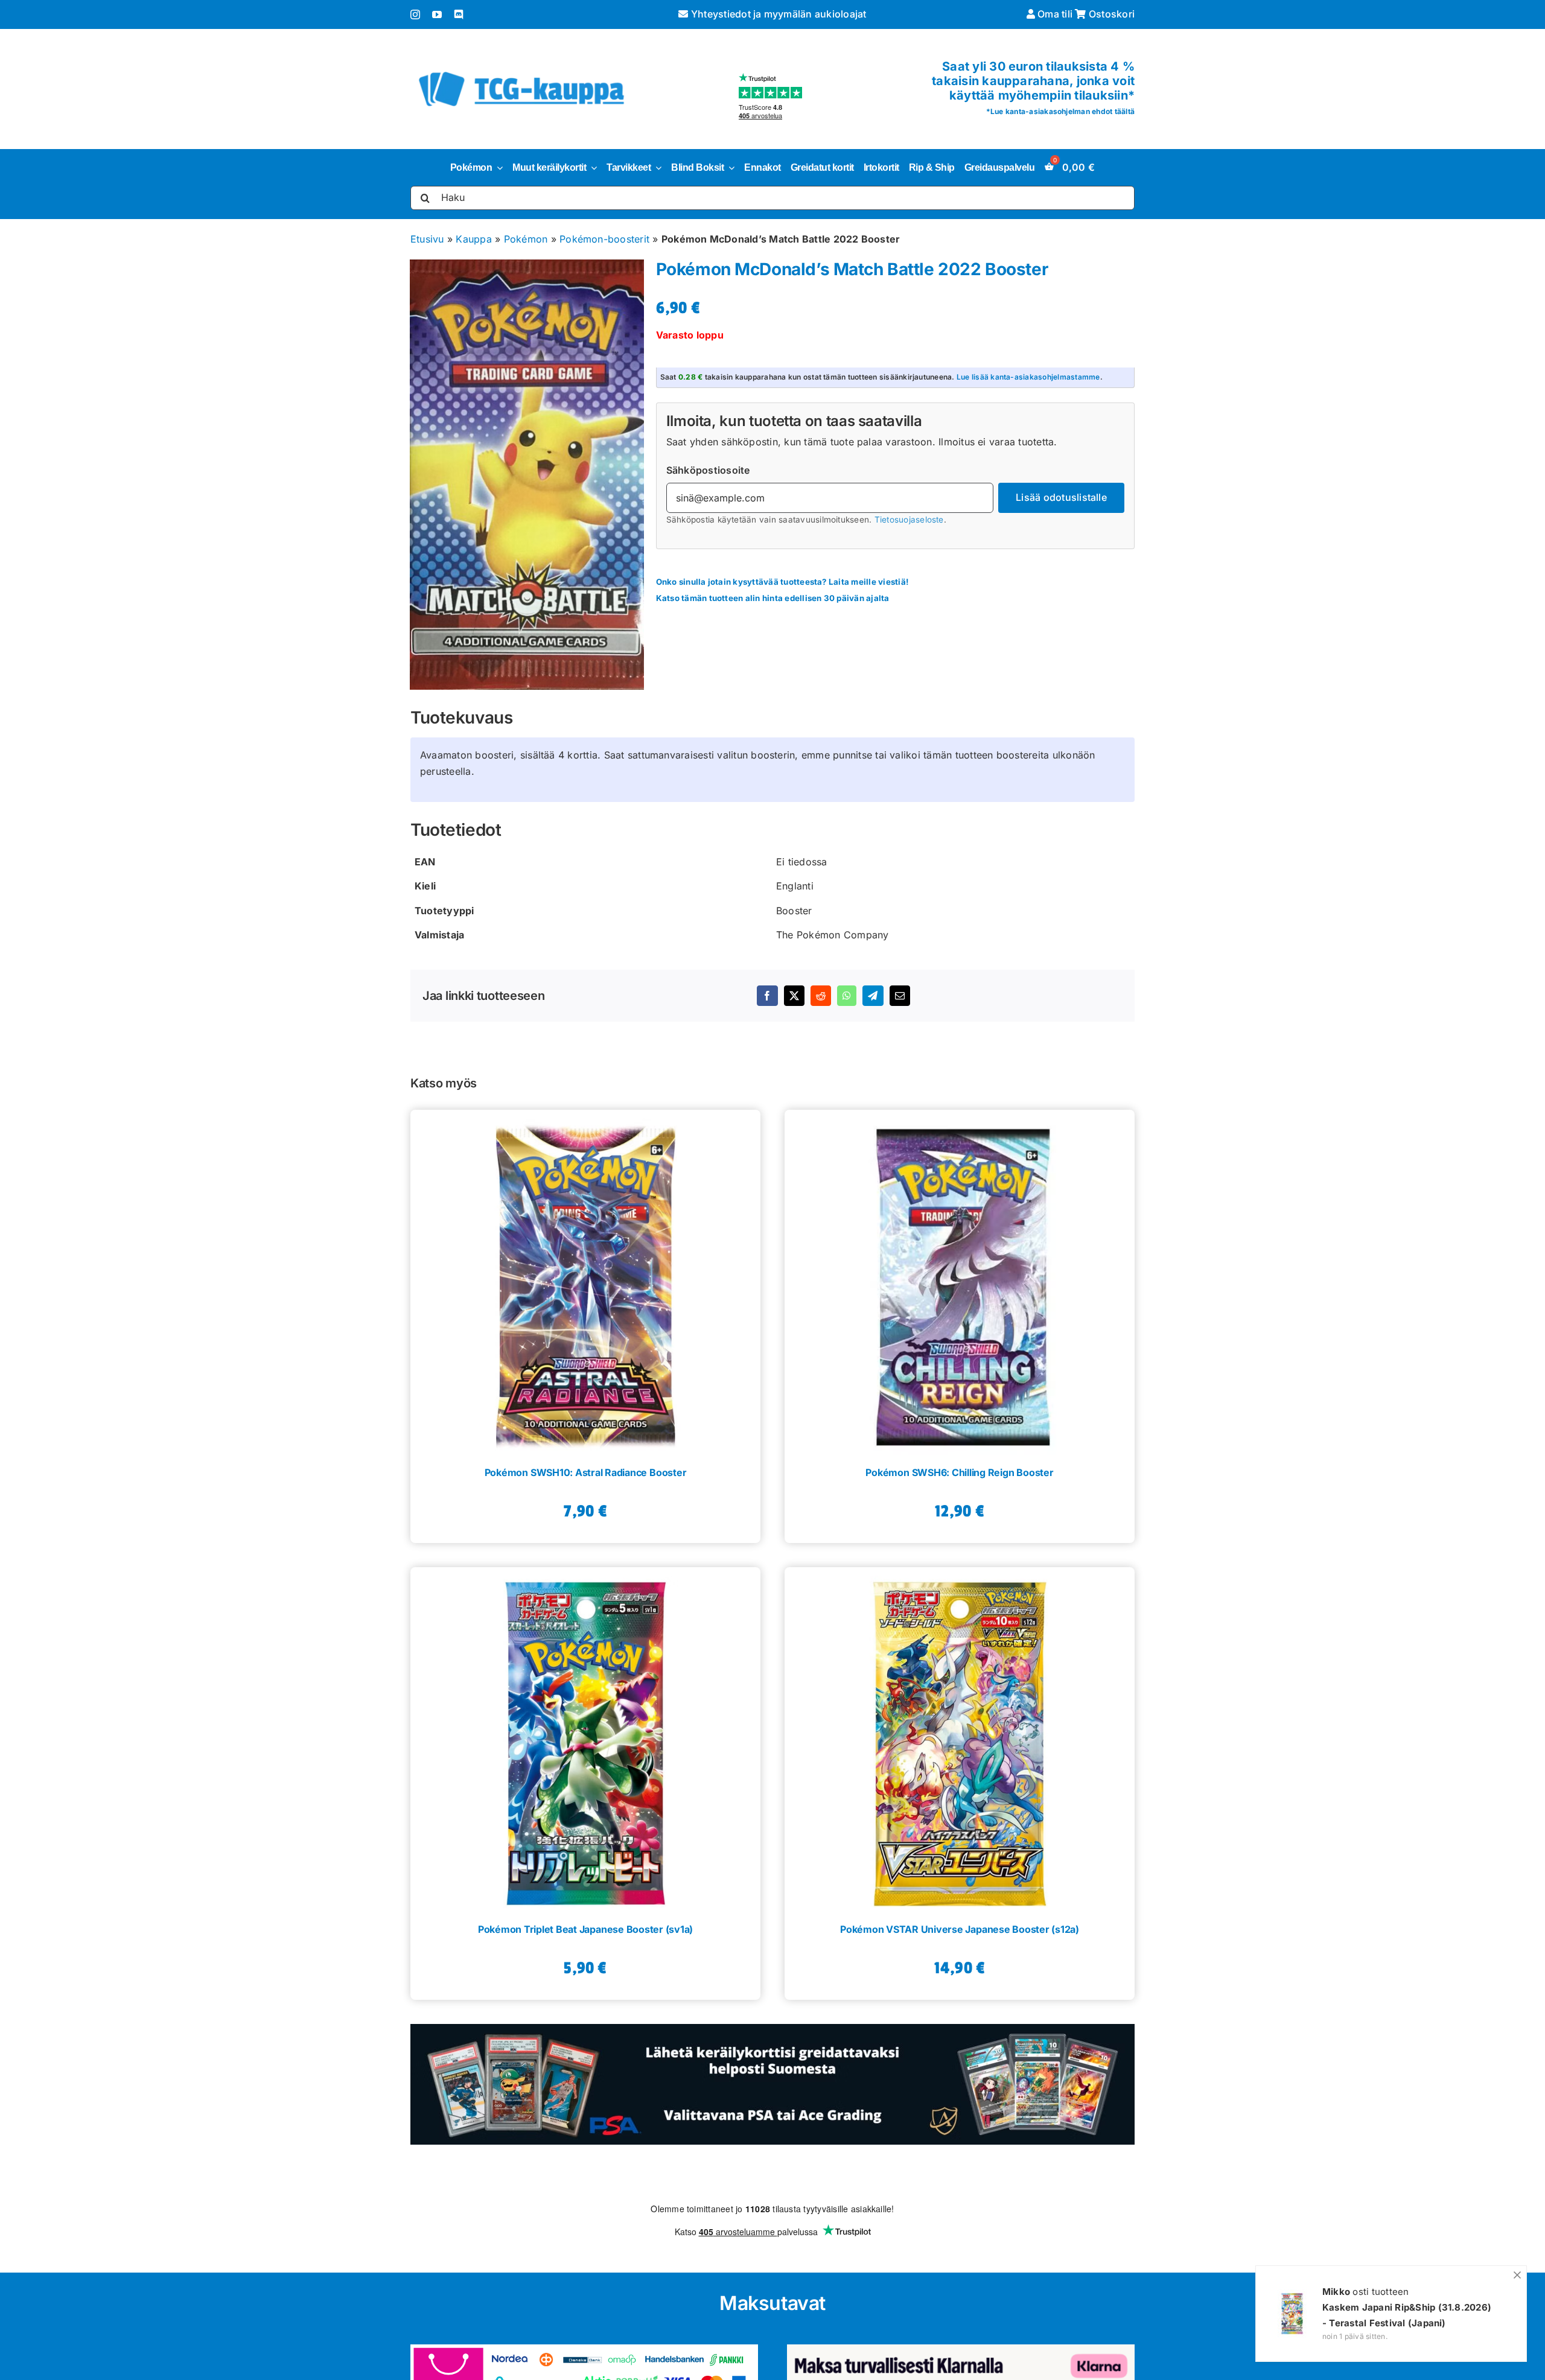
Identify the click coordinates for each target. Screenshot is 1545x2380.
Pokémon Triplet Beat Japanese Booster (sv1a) (585, 1929)
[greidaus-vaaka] (772, 2029)
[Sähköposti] (900, 996)
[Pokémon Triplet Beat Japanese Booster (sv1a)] (585, 1740)
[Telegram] (873, 996)
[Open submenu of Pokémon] (497, 168)
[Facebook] (767, 996)
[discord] (459, 14)
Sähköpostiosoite (708, 470)
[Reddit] (821, 996)
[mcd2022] (527, 475)
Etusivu (427, 239)
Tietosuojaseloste (909, 520)
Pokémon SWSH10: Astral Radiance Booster (586, 1472)
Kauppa (473, 239)
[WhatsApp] (847, 996)
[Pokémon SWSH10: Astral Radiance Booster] (585, 1282)
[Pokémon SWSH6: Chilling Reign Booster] (960, 1282)
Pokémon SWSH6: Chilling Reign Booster (959, 1472)
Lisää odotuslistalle (1061, 497)
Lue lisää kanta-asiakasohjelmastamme (1028, 377)
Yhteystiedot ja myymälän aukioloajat (777, 14)
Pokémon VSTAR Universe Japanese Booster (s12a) (960, 1929)
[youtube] (437, 14)
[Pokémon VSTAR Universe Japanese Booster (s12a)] (960, 1740)
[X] (794, 996)
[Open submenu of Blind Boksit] (729, 168)
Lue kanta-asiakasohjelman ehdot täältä (1062, 111)
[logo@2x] (521, 69)
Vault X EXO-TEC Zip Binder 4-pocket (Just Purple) (1407, 2315)
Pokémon (526, 239)
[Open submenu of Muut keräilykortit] (591, 168)
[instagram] (415, 14)
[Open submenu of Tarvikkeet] (656, 168)
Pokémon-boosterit (604, 239)
